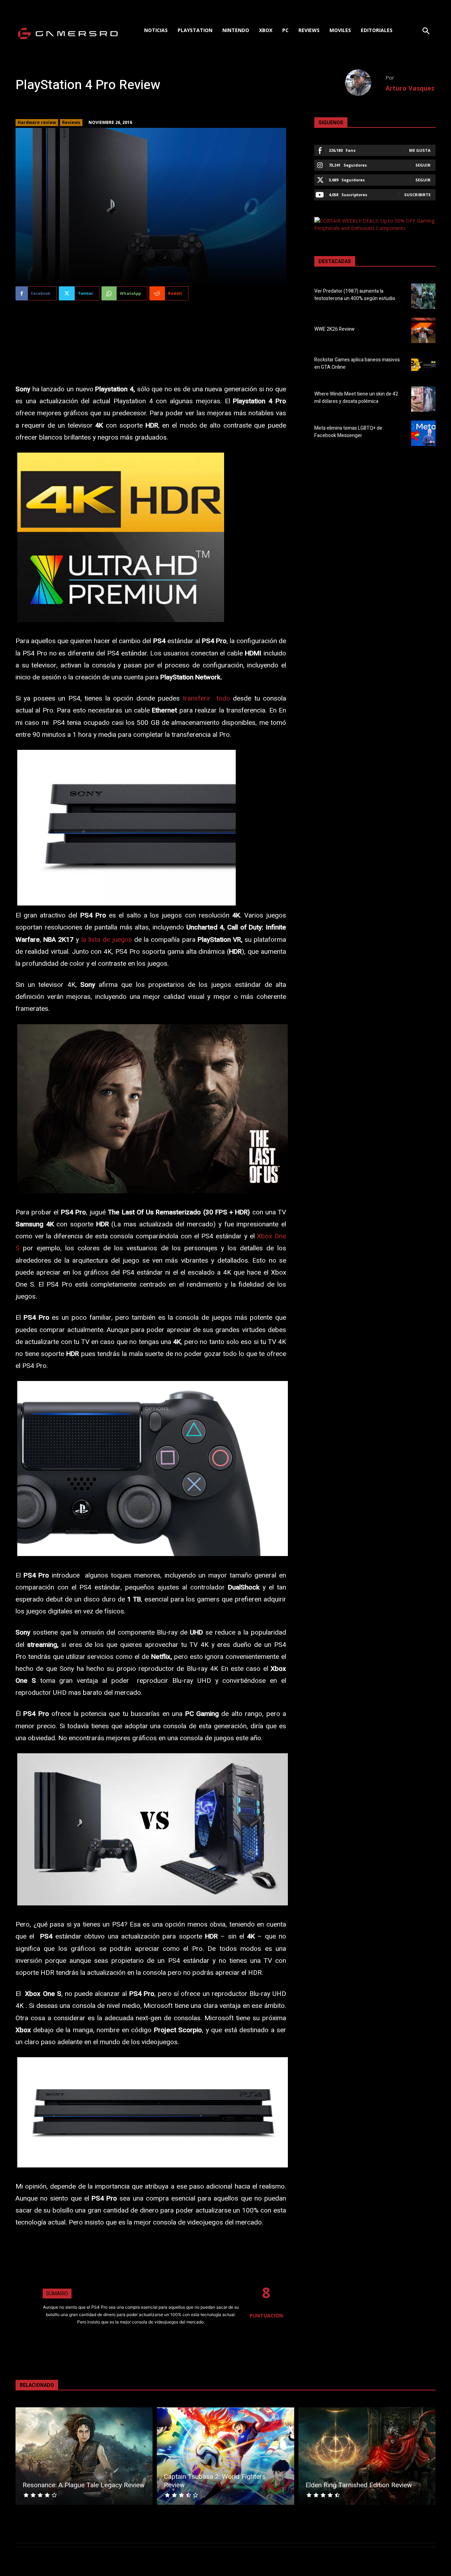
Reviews (71, 122)
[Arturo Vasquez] (365, 83)
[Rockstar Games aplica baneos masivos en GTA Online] (423, 365)
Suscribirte (417, 195)
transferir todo (206, 698)
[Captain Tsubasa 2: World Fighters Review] (225, 2456)
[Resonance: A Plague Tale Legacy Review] (84, 2456)
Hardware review (37, 122)
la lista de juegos (107, 940)
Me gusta (420, 150)
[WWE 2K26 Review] (423, 330)
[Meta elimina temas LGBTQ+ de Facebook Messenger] (423, 433)
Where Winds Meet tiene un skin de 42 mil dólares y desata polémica (356, 398)
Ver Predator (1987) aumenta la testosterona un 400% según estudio (355, 295)
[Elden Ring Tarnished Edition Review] (367, 2456)
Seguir (423, 165)
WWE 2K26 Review (334, 329)
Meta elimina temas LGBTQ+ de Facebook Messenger (348, 432)
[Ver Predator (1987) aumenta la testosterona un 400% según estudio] (423, 296)
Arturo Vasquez (410, 88)
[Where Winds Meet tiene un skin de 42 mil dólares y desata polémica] (423, 399)
